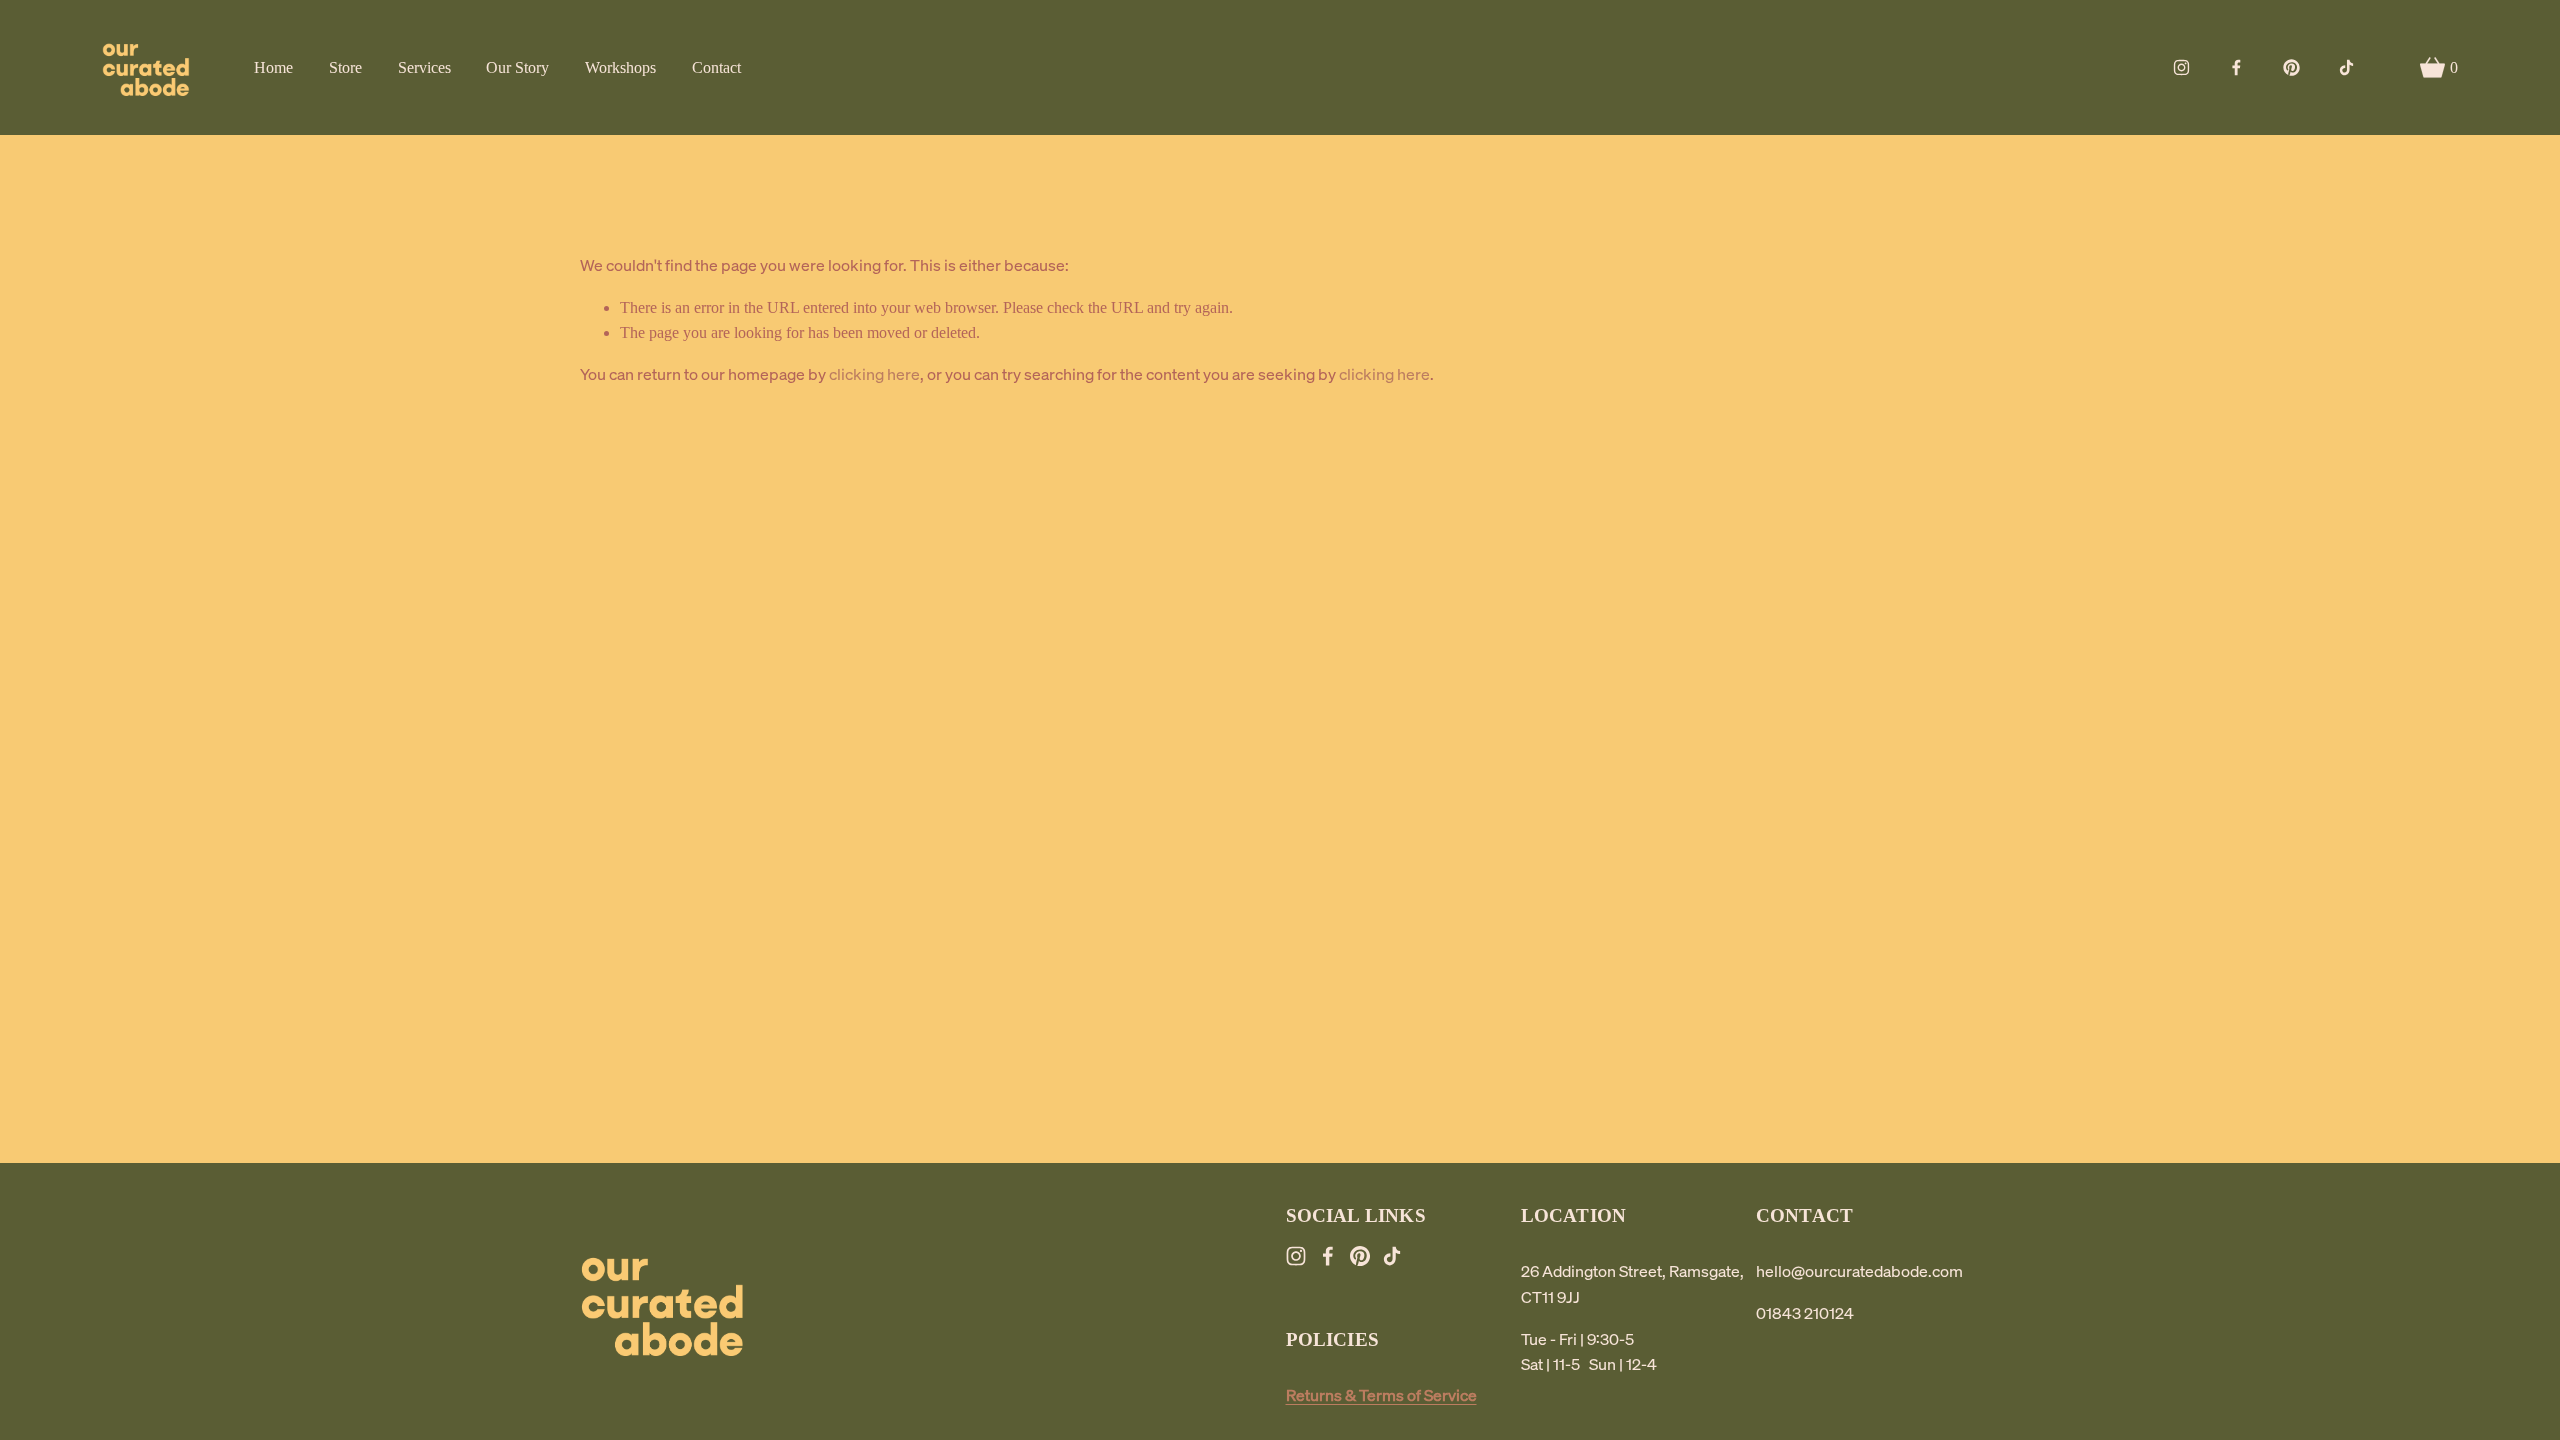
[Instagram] (2181, 67)
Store (345, 67)
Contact (716, 67)
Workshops (620, 67)
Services (424, 67)
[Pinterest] (2291, 67)
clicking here (874, 374)
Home (273, 67)
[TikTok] (2346, 67)
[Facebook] (2236, 67)
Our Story (517, 67)
